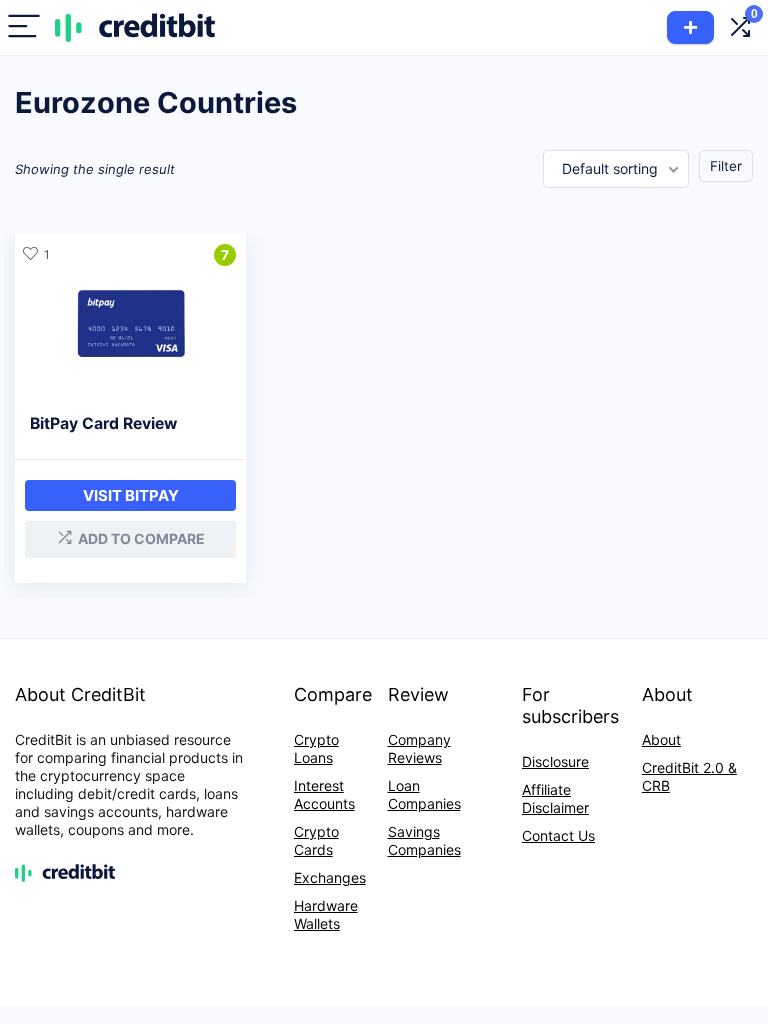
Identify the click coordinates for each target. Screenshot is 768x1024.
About (661, 739)
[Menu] (24, 27)
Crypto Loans (316, 748)
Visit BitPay (131, 495)
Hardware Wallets (326, 914)
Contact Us (558, 835)
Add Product (690, 27)
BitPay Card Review (103, 423)
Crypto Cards (316, 840)
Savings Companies (424, 840)
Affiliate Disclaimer (555, 798)
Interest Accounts (324, 794)
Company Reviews (419, 748)
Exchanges (330, 877)
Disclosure (555, 761)
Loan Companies (424, 794)
